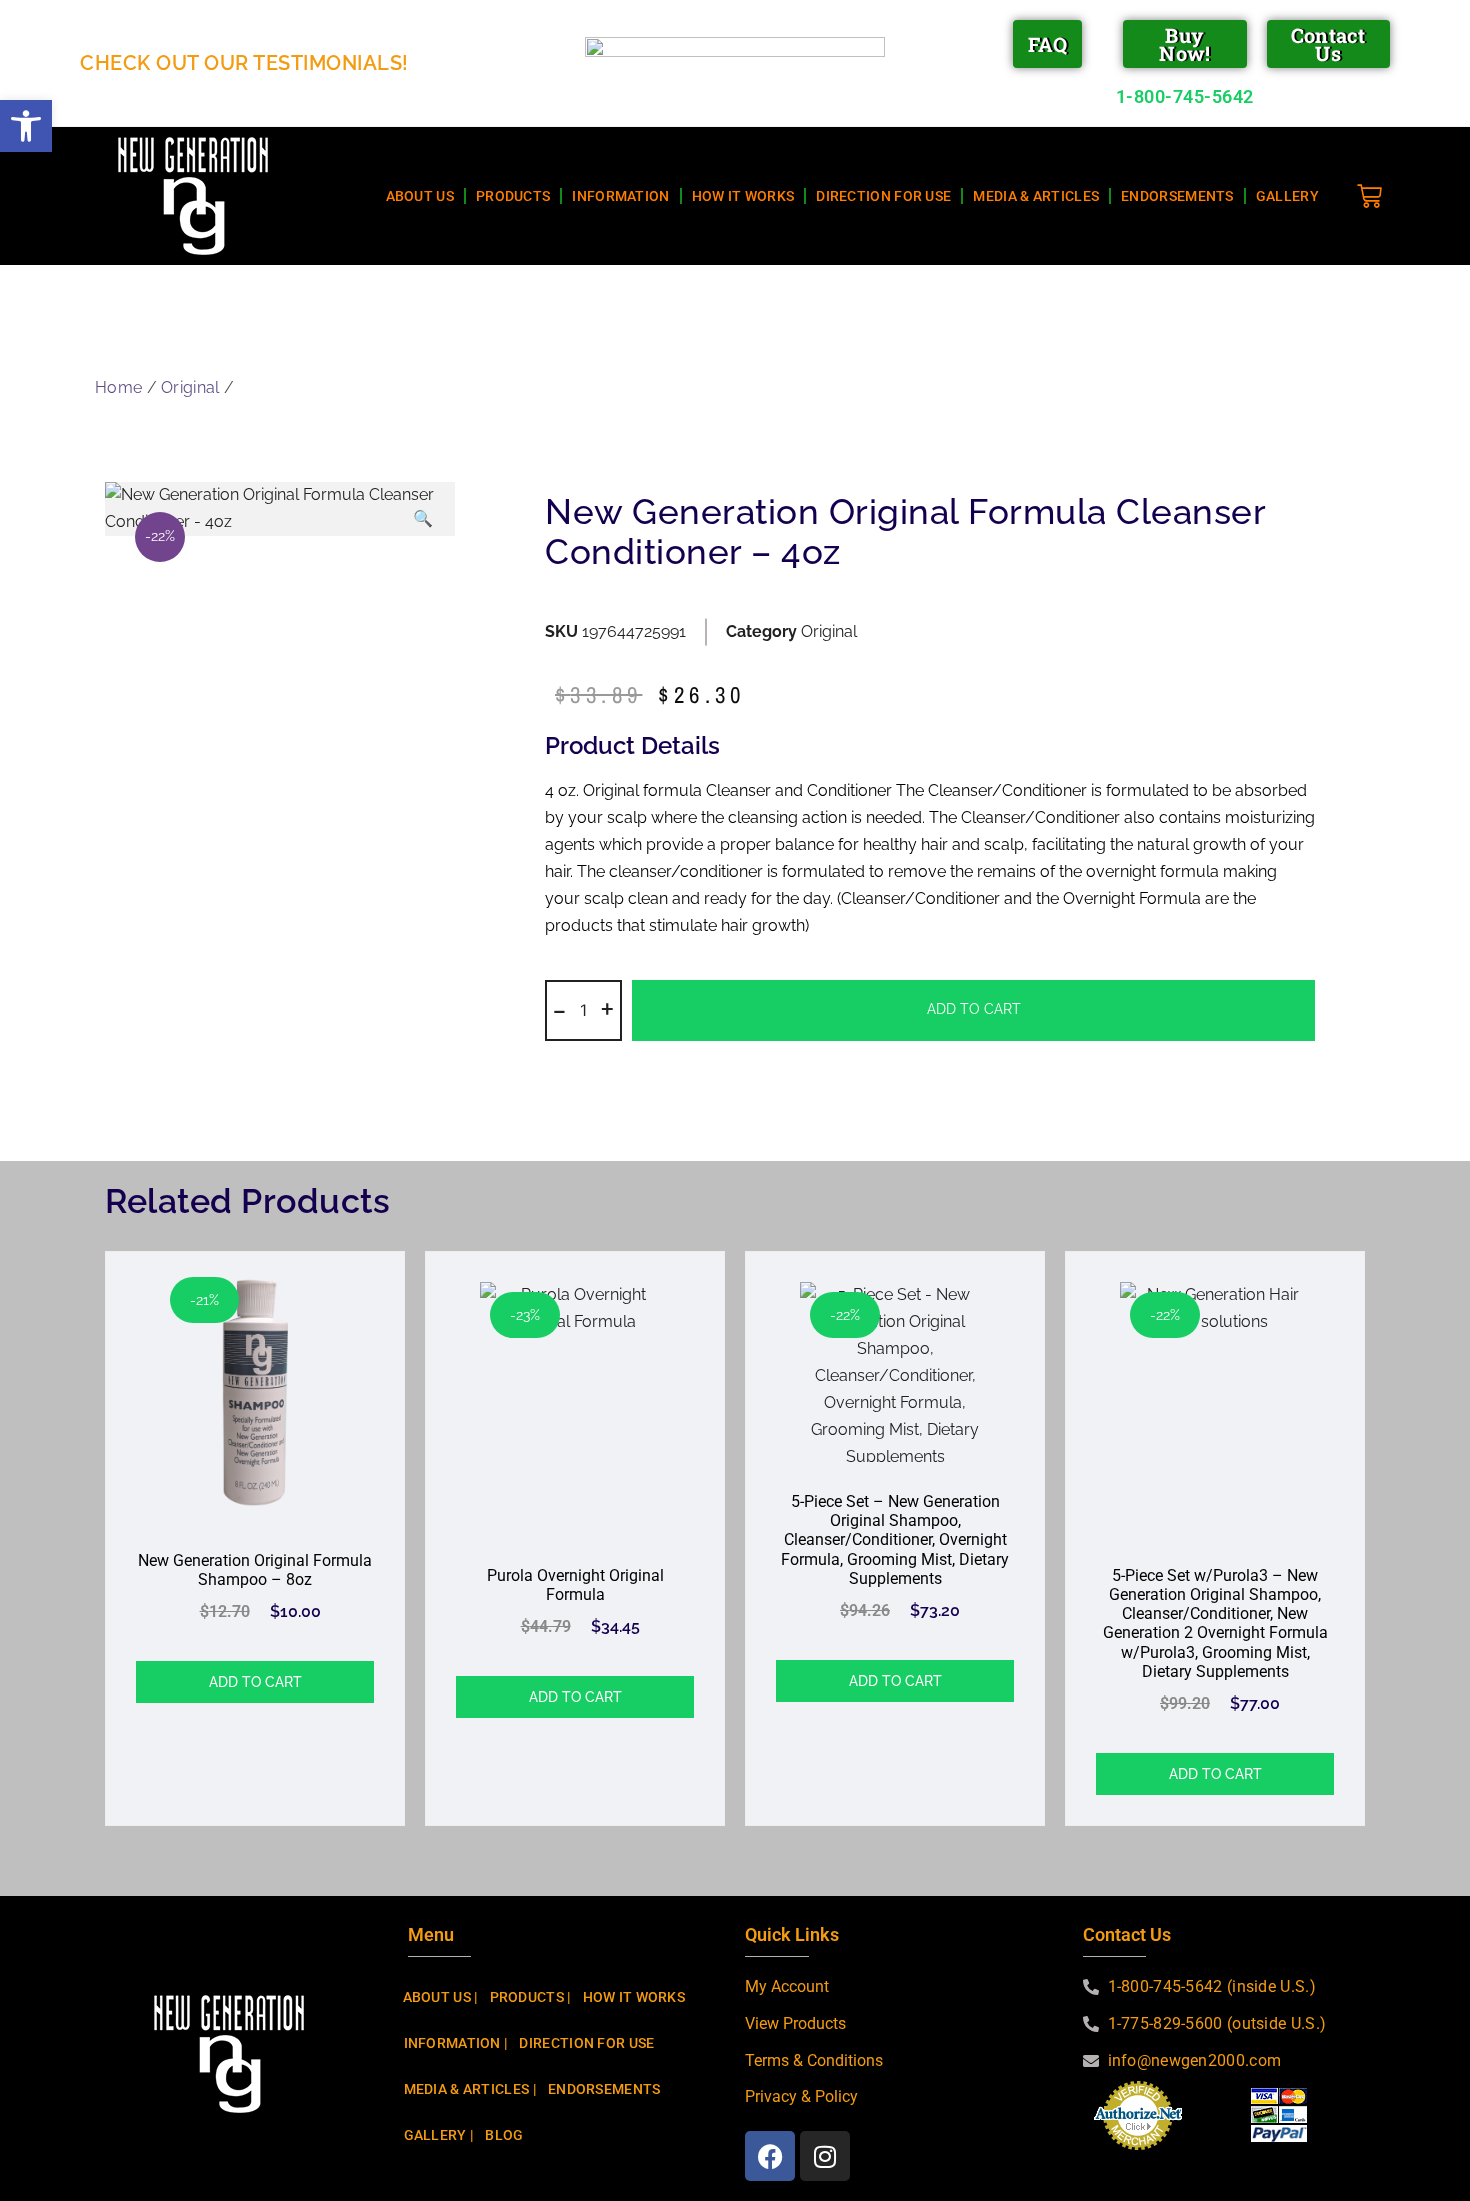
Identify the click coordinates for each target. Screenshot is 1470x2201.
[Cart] (1377, 191)
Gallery (1287, 196)
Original (190, 387)
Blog (504, 2135)
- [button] (559, 1008)
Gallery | (439, 2135)
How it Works (743, 196)
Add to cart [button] (255, 1682)
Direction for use (883, 196)
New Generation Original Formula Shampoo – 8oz (255, 1570)
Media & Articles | (470, 2089)
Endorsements (1177, 196)
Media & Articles (1036, 196)
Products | (530, 1997)
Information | (456, 2043)
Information (620, 196)
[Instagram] (825, 2156)
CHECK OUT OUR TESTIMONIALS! (244, 63)
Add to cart (974, 1009)
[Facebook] (770, 2156)
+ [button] (607, 1008)
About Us (420, 196)
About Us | (440, 1997)
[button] (26, 126)
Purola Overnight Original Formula (575, 1585)
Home (118, 387)
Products (513, 196)
